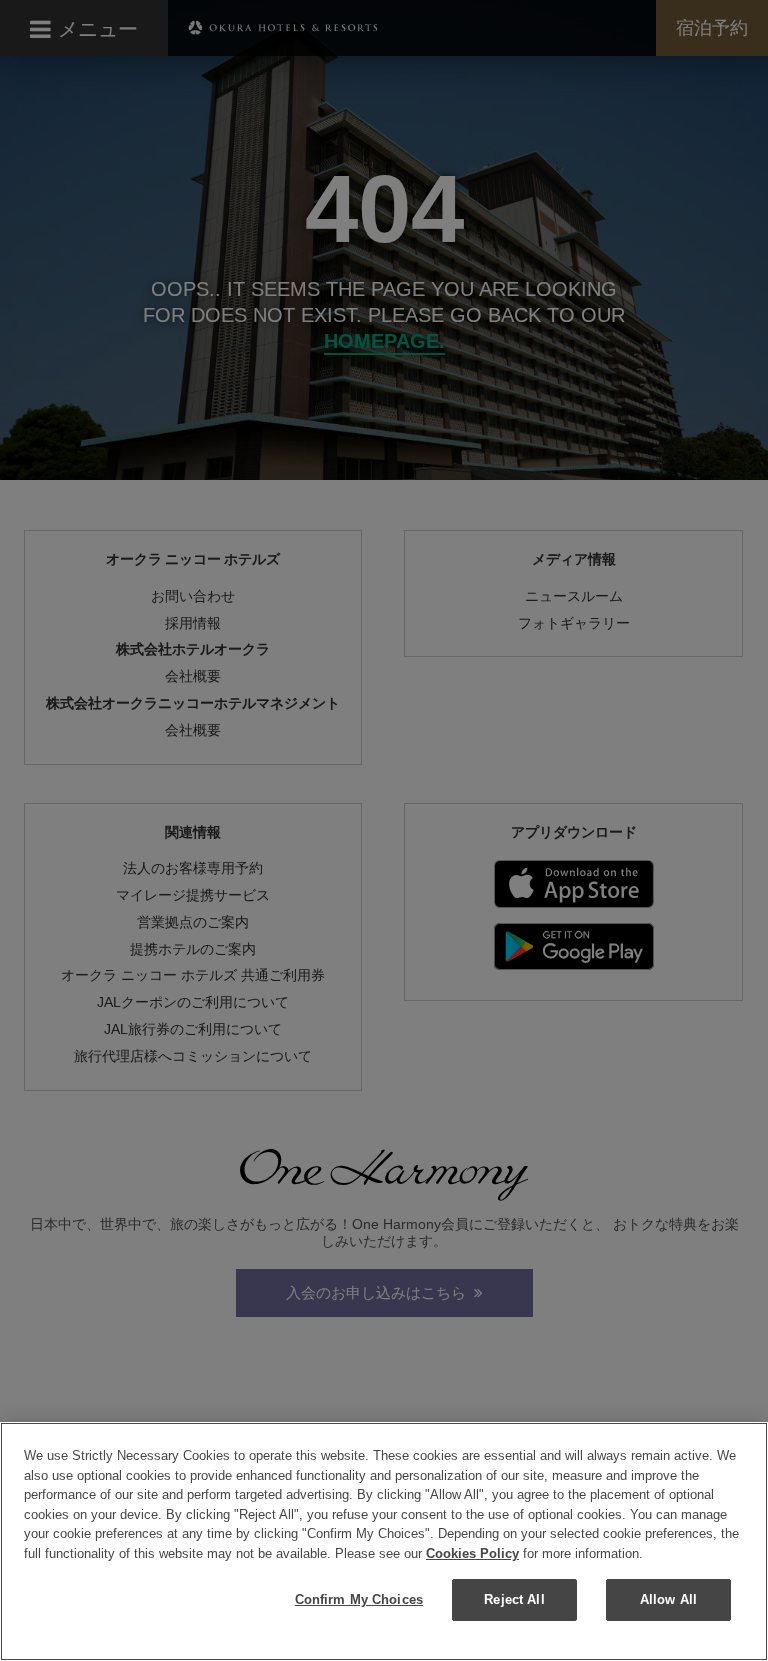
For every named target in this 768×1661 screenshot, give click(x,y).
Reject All (514, 1599)
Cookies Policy (472, 1553)
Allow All (668, 1599)
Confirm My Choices (359, 1599)
